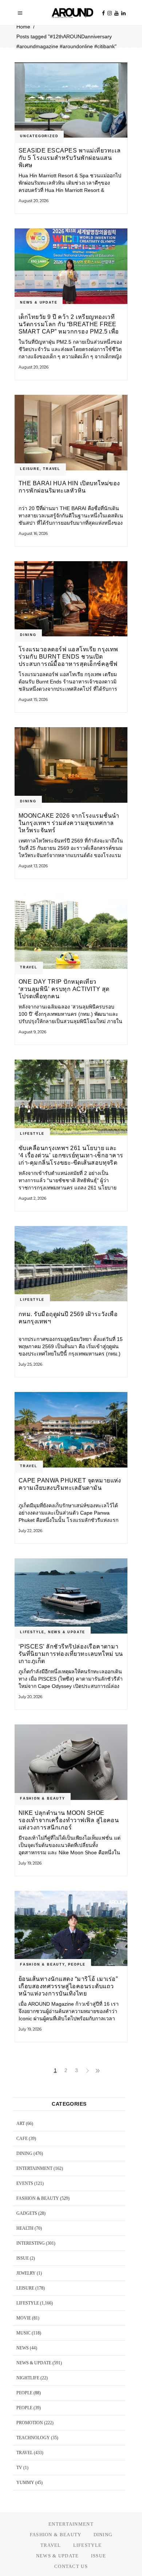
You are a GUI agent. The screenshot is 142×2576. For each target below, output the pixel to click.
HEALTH (25, 2228)
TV (19, 2468)
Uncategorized (39, 136)
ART (21, 2124)
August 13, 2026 (33, 866)
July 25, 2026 (30, 1364)
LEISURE (30, 469)
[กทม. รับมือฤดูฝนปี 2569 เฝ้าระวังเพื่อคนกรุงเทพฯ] (71, 1264)
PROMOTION (30, 2423)
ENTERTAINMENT (34, 2168)
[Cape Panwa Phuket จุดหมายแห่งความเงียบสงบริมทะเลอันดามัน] (71, 1430)
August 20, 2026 (33, 201)
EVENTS (25, 2183)
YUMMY (25, 2483)
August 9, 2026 (32, 1032)
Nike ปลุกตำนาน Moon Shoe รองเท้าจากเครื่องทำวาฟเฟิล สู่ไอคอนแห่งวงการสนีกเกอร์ (69, 1820)
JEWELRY (26, 2273)
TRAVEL (52, 469)
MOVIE (24, 2318)
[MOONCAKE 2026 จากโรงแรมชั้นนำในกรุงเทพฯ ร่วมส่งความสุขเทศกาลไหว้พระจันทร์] (71, 765)
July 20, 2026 (30, 1697)
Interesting (31, 2243)
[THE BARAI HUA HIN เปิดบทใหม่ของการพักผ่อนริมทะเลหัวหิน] (71, 433)
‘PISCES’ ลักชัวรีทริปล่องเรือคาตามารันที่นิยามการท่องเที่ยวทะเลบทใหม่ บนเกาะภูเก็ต (71, 1654)
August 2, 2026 (32, 1198)
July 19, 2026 (30, 1863)
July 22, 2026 (30, 1531)
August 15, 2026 (33, 699)
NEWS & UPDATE (39, 302)
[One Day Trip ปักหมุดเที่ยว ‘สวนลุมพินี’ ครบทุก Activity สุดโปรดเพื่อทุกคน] (71, 931)
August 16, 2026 (33, 533)
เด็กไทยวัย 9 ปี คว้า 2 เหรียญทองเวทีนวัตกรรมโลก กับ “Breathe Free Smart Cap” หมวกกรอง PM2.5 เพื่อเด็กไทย (69, 324)
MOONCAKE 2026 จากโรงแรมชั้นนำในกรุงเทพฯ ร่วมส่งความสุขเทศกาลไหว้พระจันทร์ (69, 823)
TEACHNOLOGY (33, 2438)
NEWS (23, 2348)
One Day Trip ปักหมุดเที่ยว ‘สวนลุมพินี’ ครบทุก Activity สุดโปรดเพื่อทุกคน (64, 989)
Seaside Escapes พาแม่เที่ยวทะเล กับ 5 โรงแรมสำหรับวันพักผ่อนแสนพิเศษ (70, 158)
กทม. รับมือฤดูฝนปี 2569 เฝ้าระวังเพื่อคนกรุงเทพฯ (68, 1318)
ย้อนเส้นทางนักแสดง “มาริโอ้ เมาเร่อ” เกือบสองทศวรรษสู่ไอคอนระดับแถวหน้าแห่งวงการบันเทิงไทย (68, 1986)
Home (23, 27)
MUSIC (23, 2333)
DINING (28, 635)
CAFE (22, 2139)
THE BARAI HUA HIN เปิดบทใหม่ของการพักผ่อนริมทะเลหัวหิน (69, 487)
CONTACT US (71, 2566)
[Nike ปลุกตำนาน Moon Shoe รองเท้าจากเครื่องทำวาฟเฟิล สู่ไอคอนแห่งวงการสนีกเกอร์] (71, 1762)
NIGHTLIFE (28, 2378)
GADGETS (27, 2213)
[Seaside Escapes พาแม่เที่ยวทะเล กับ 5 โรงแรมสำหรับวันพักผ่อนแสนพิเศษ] (71, 100)
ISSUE (23, 2258)
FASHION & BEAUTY (43, 1798)
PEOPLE (77, 1964)
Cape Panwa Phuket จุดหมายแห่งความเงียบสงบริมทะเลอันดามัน (70, 1484)
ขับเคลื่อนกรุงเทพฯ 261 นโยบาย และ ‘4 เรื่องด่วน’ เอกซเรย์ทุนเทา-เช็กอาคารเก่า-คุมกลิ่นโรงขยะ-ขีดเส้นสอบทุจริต (71, 1155)
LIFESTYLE (32, 1134)
